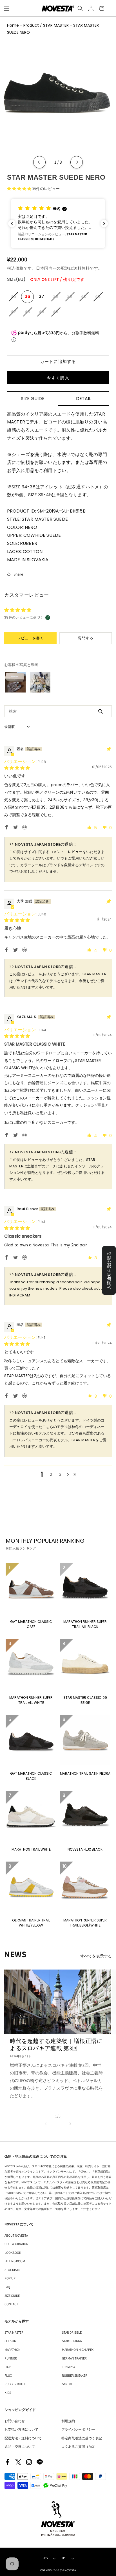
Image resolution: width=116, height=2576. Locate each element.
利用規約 (68, 2421)
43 (29, 314)
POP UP (10, 2278)
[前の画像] (39, 162)
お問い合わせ (15, 2421)
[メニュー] (7, 8)
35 (14, 299)
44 (43, 314)
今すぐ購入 (58, 378)
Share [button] (18, 574)
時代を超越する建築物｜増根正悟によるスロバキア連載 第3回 (56, 2045)
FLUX (8, 2375)
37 (42, 296)
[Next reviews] (104, 224)
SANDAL (67, 2384)
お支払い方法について (21, 2429)
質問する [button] (86, 638)
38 (57, 299)
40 (85, 299)
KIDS (8, 2393)
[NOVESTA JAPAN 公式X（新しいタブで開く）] (18, 2462)
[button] (80, 8)
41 (99, 299)
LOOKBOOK (13, 2253)
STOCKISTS (12, 2270)
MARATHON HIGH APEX (78, 2350)
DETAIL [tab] (83, 399)
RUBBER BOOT (15, 2384)
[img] (17, 768)
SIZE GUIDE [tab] (33, 399)
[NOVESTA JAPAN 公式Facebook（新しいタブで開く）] (8, 2462)
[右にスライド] (70, 2123)
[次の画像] (77, 162)
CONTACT (11, 2304)
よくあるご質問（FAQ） (79, 2447)
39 (71, 299)
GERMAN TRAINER (74, 2358)
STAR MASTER (14, 2332)
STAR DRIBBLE (72, 2332)
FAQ (7, 2287)
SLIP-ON (10, 2341)
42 (14, 314)
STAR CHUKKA (72, 2341)
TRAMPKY (69, 2367)
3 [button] (60, 1474)
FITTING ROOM (15, 2261)
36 (28, 296)
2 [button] (51, 1474)
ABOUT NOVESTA (16, 2235)
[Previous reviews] (12, 224)
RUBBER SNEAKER (75, 2375)
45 (57, 314)
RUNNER (11, 2358)
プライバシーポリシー (78, 2429)
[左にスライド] (46, 2123)
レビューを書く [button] (31, 638)
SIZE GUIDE (12, 2296)
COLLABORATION (16, 2244)
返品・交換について (20, 2447)
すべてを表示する (96, 1956)
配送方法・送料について (23, 2438)
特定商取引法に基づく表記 (82, 2438)
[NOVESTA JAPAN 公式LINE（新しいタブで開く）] (40, 2462)
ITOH (8, 2367)
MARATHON (13, 2350)
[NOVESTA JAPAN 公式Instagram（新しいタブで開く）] (29, 2462)
